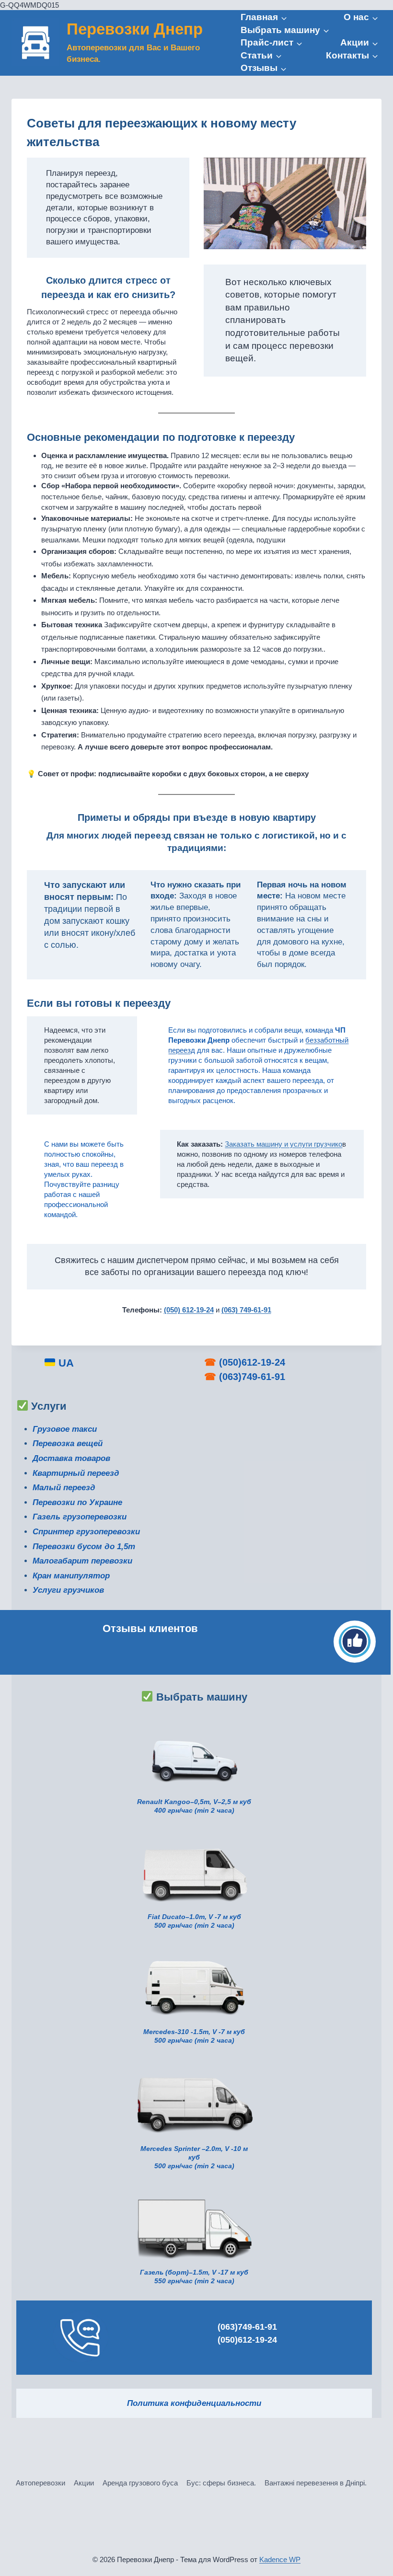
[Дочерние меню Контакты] (352, 56)
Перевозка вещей (68, 1443)
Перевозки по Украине (77, 1502)
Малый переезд (64, 1488)
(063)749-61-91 (252, 1377)
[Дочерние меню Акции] (359, 43)
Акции (84, 2483)
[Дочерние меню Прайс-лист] (272, 43)
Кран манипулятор (71, 1576)
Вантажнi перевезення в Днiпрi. (316, 2483)
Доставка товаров (71, 1458)
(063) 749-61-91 (246, 1310)
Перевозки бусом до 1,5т (84, 1547)
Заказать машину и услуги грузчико (283, 1144)
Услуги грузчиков (68, 1590)
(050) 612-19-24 (189, 1310)
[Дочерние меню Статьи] (261, 56)
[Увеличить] (242, 1842)
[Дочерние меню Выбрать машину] (285, 30)
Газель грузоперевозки (80, 1517)
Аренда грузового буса (140, 2483)
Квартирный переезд (76, 1473)
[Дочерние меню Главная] (264, 17)
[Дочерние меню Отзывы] (264, 68)
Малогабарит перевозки (82, 1561)
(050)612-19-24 (252, 1362)
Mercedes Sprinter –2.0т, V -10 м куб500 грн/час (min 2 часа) (194, 2157)
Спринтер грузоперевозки (86, 1532)
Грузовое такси (65, 1429)
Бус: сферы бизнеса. (221, 2483)
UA (65, 1363)
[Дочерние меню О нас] (361, 17)
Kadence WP (280, 2559)
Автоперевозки (40, 2483)
